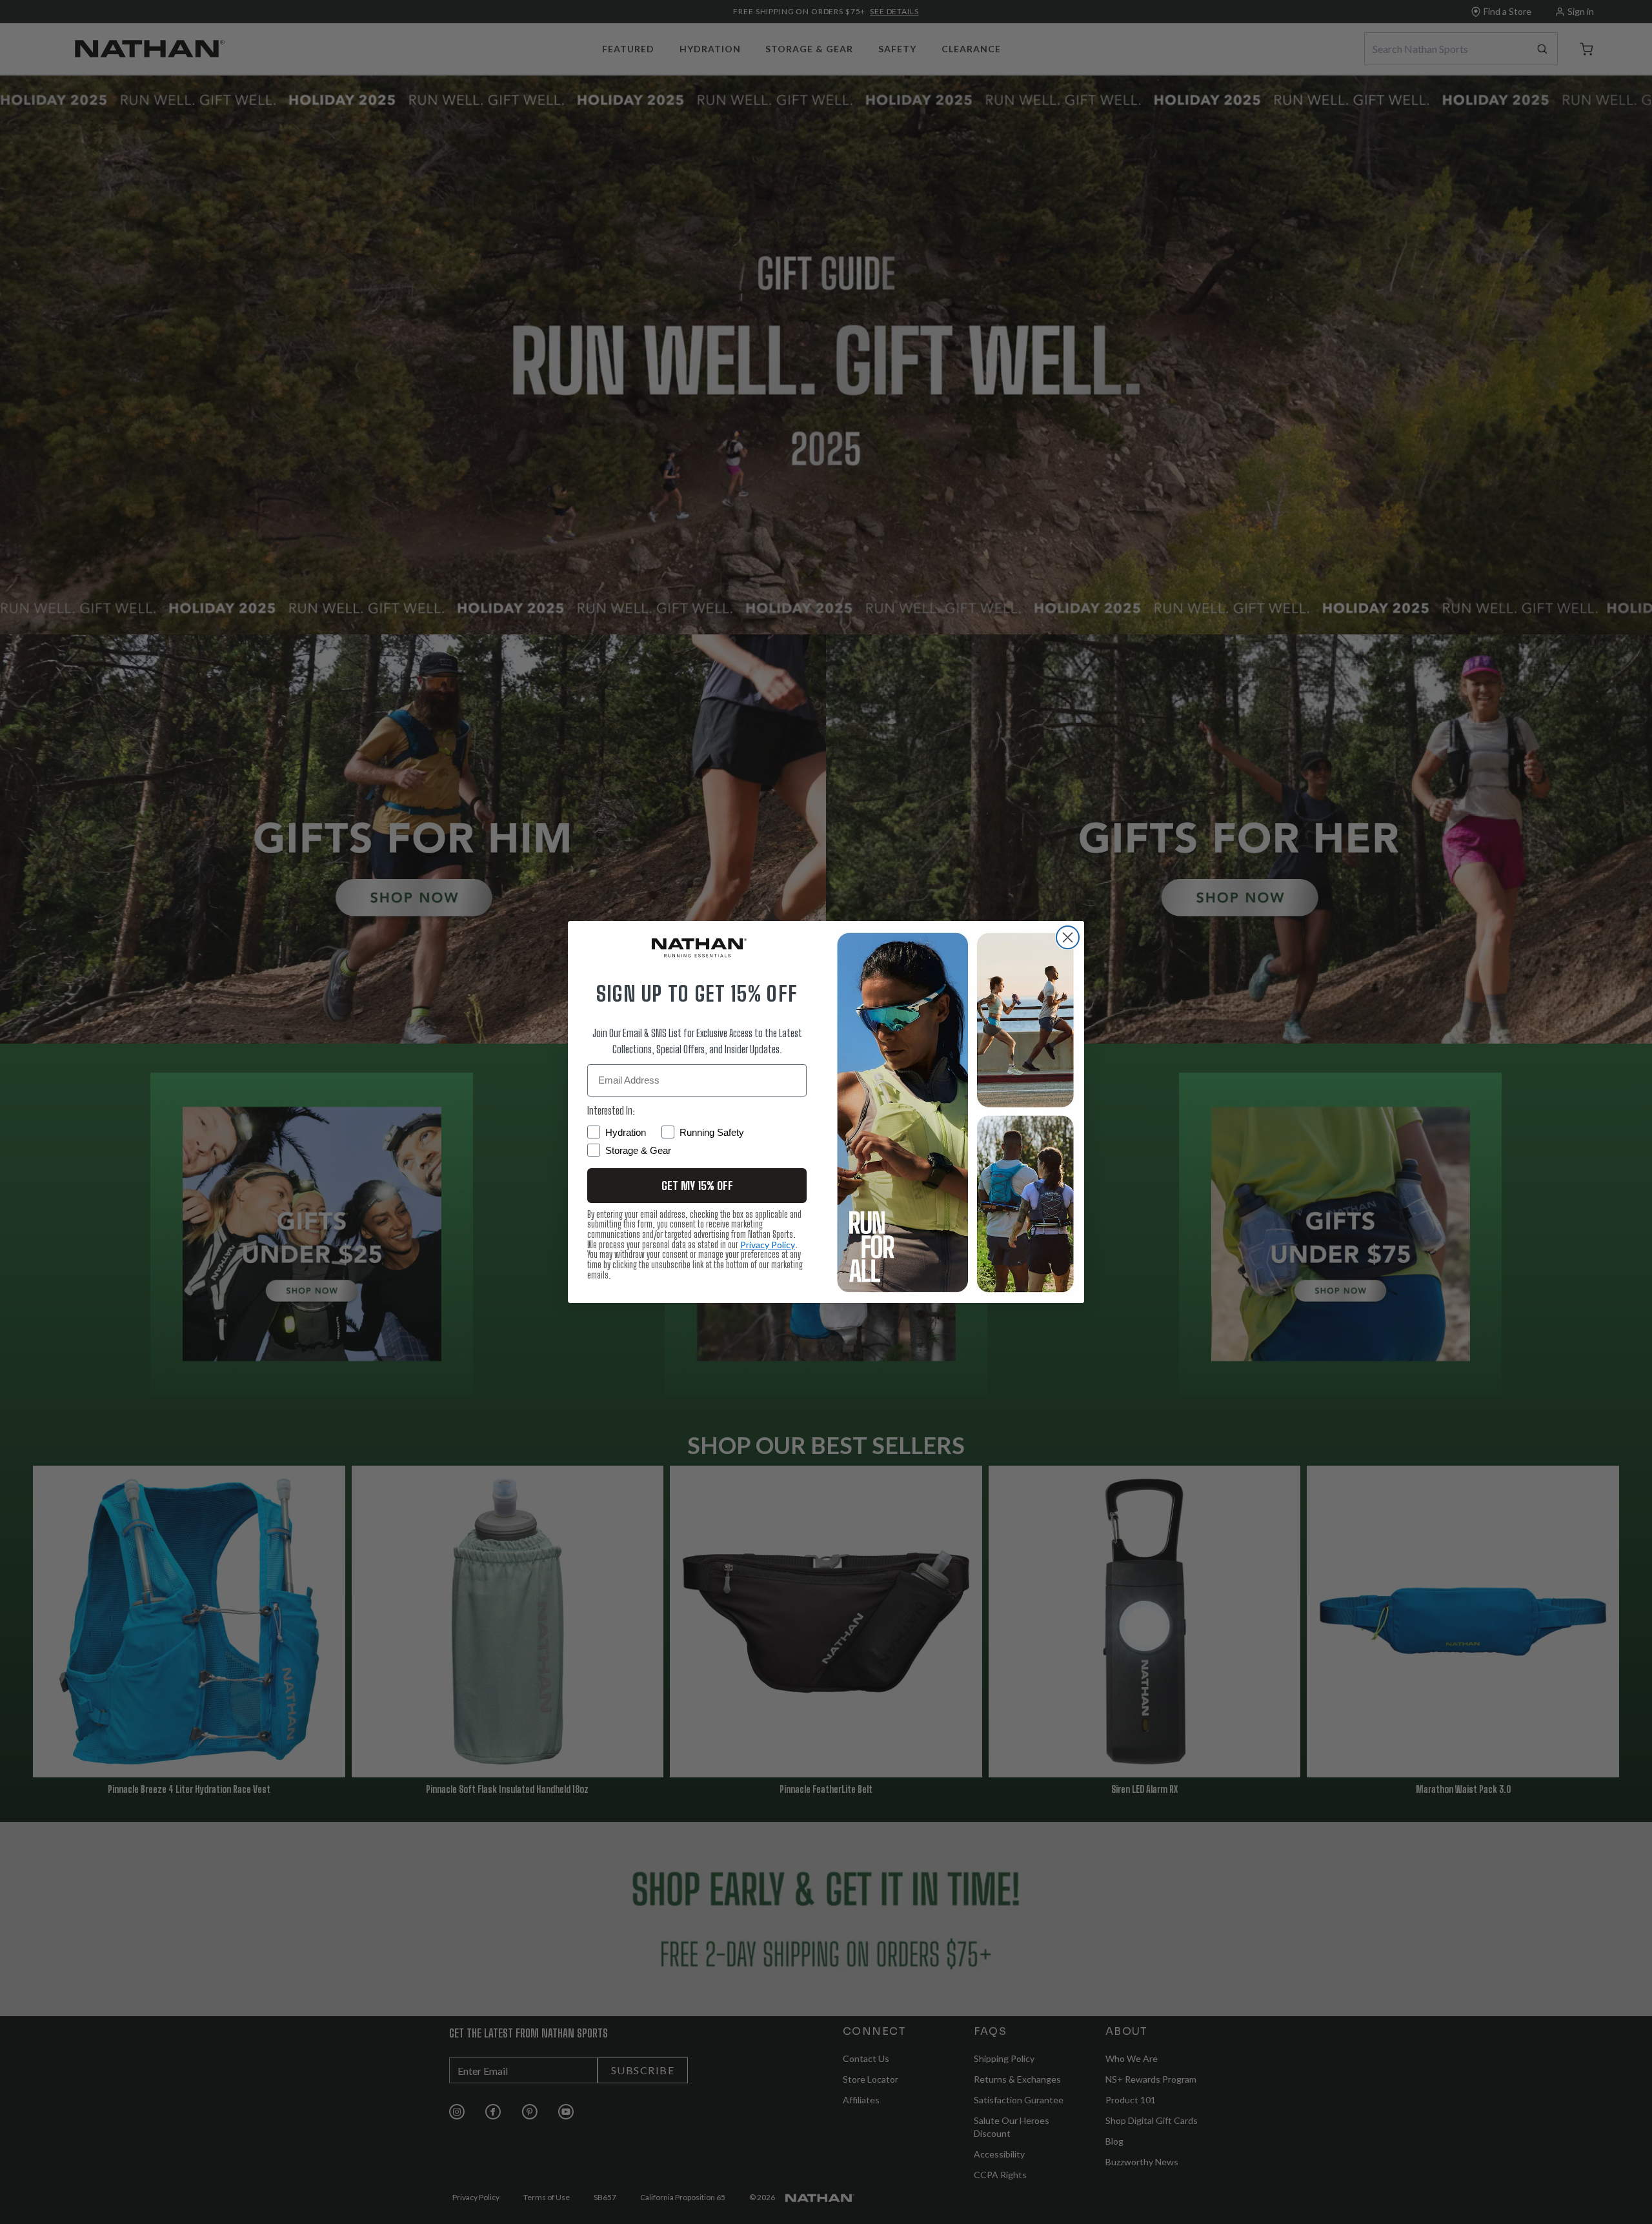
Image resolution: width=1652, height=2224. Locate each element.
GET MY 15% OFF (697, 1186)
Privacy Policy (768, 1245)
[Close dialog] (1068, 937)
